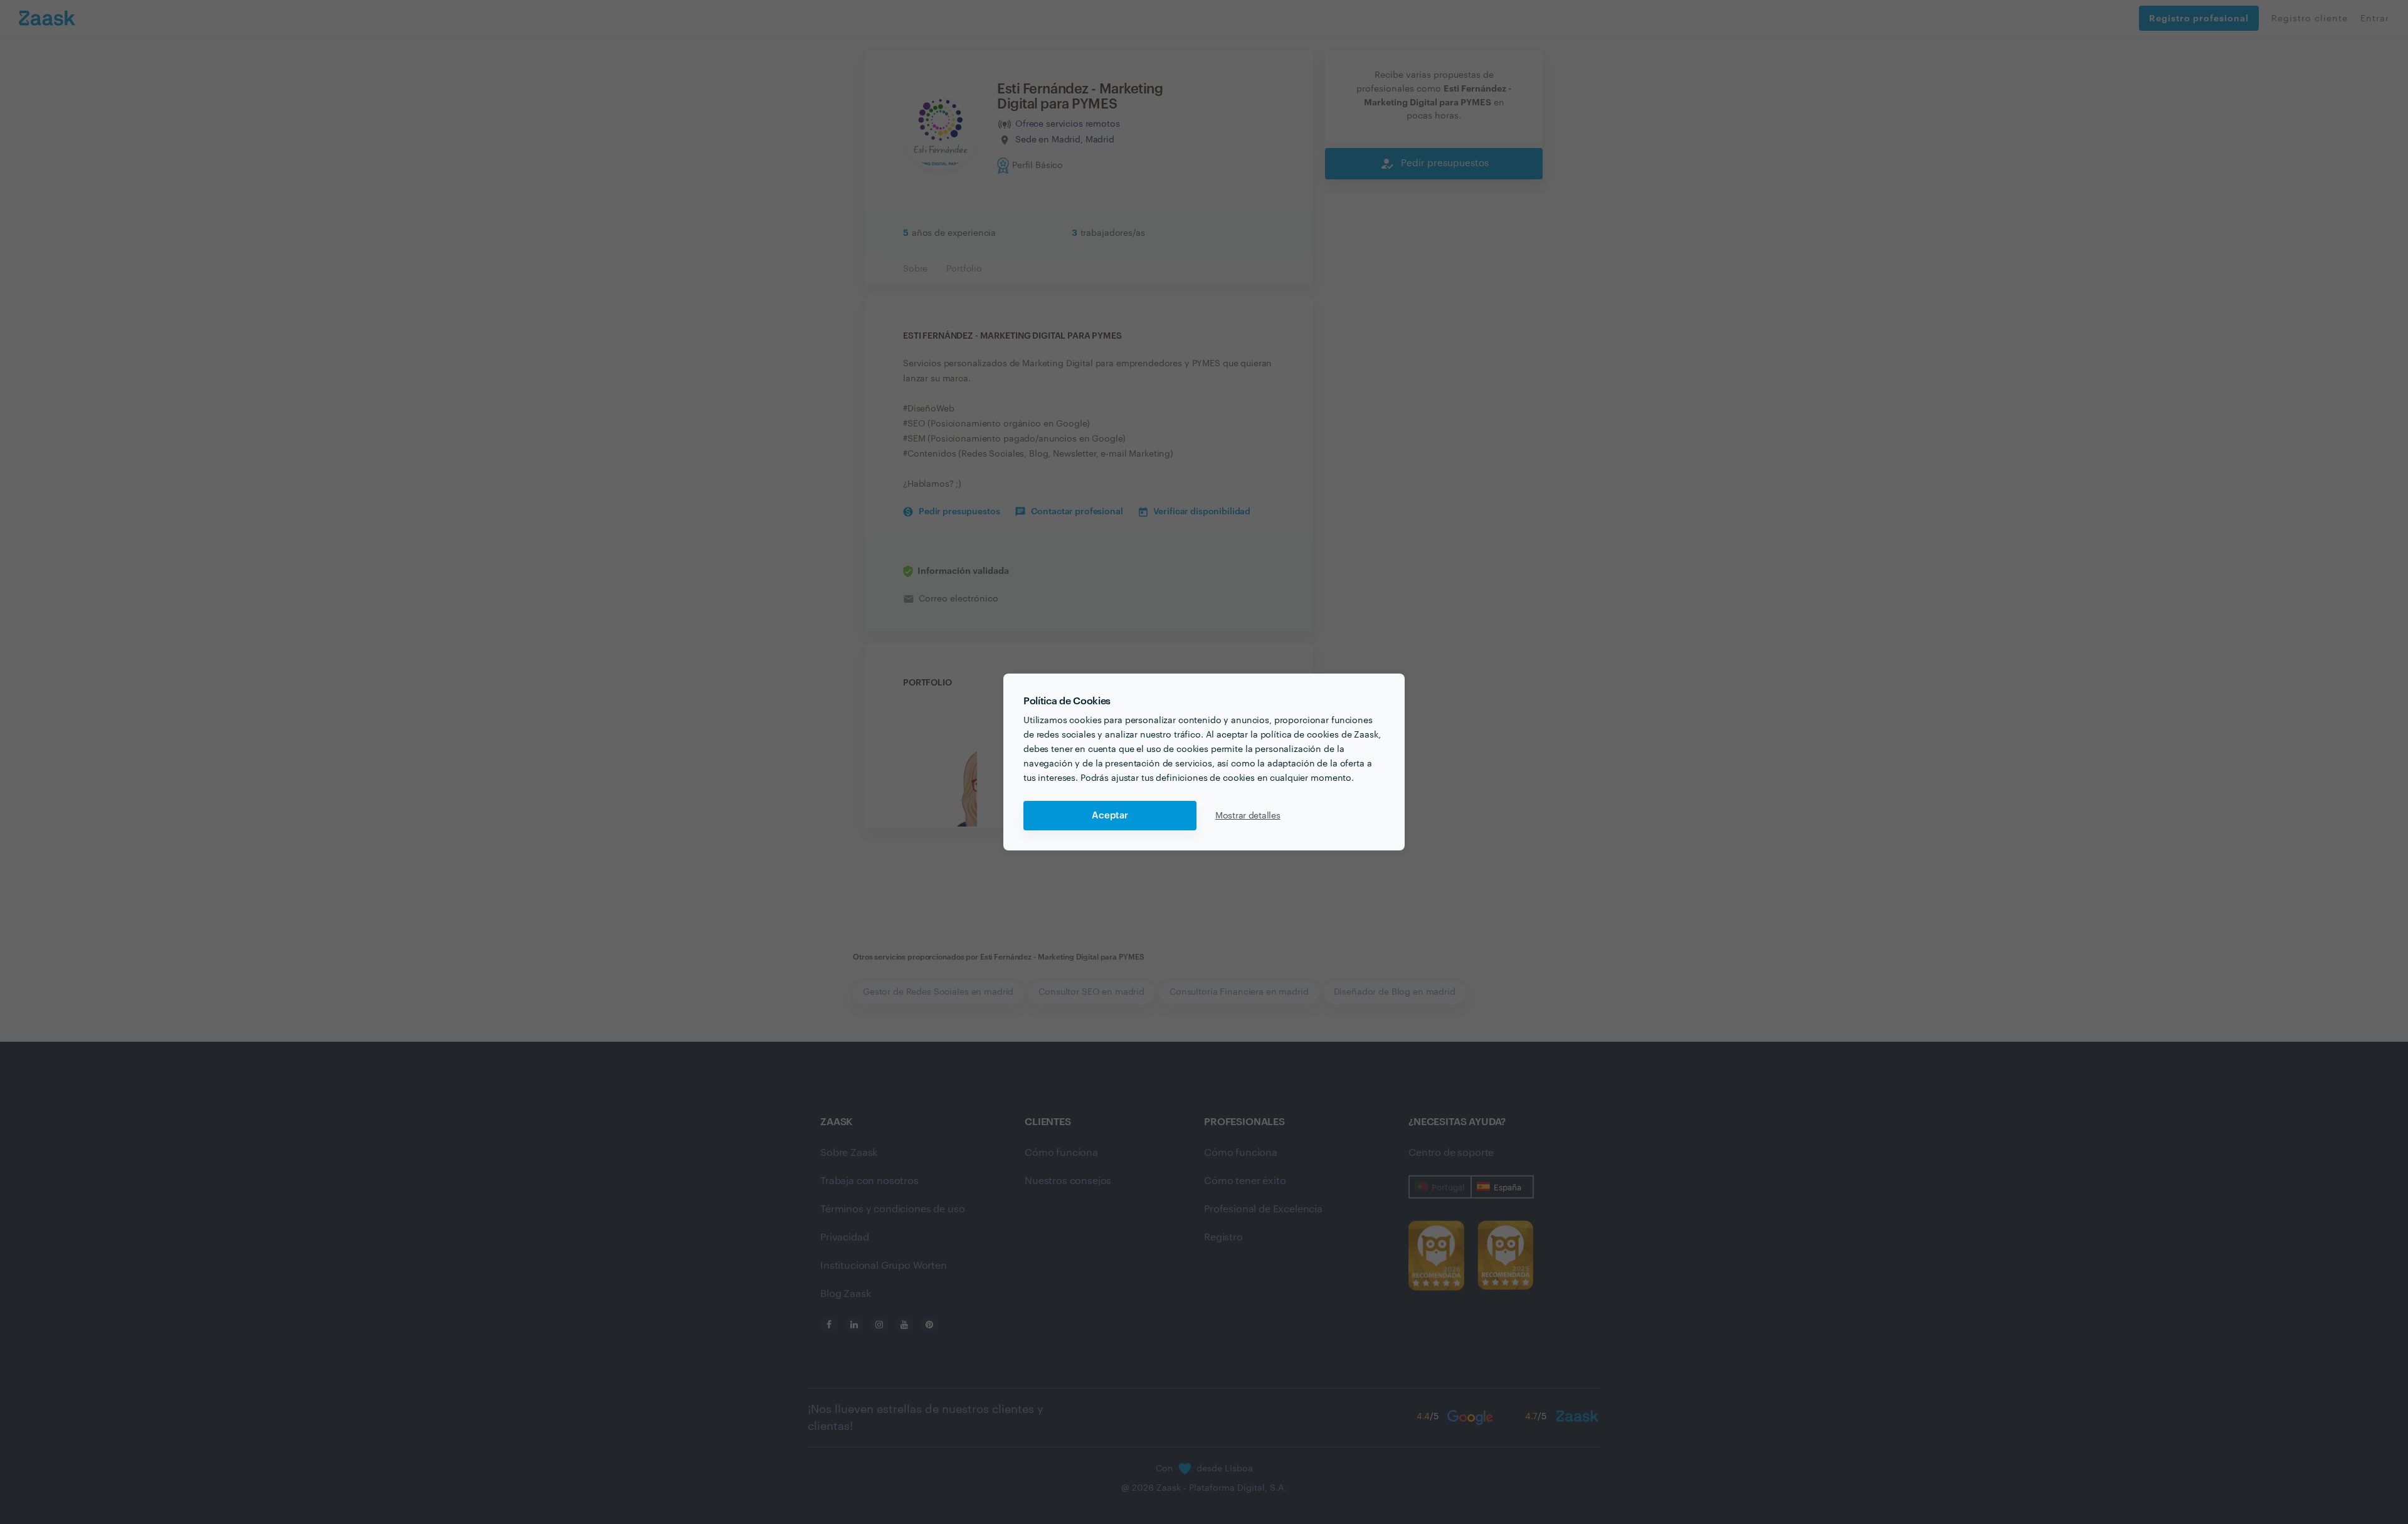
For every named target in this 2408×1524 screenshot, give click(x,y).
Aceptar (1110, 816)
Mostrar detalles (1248, 816)
